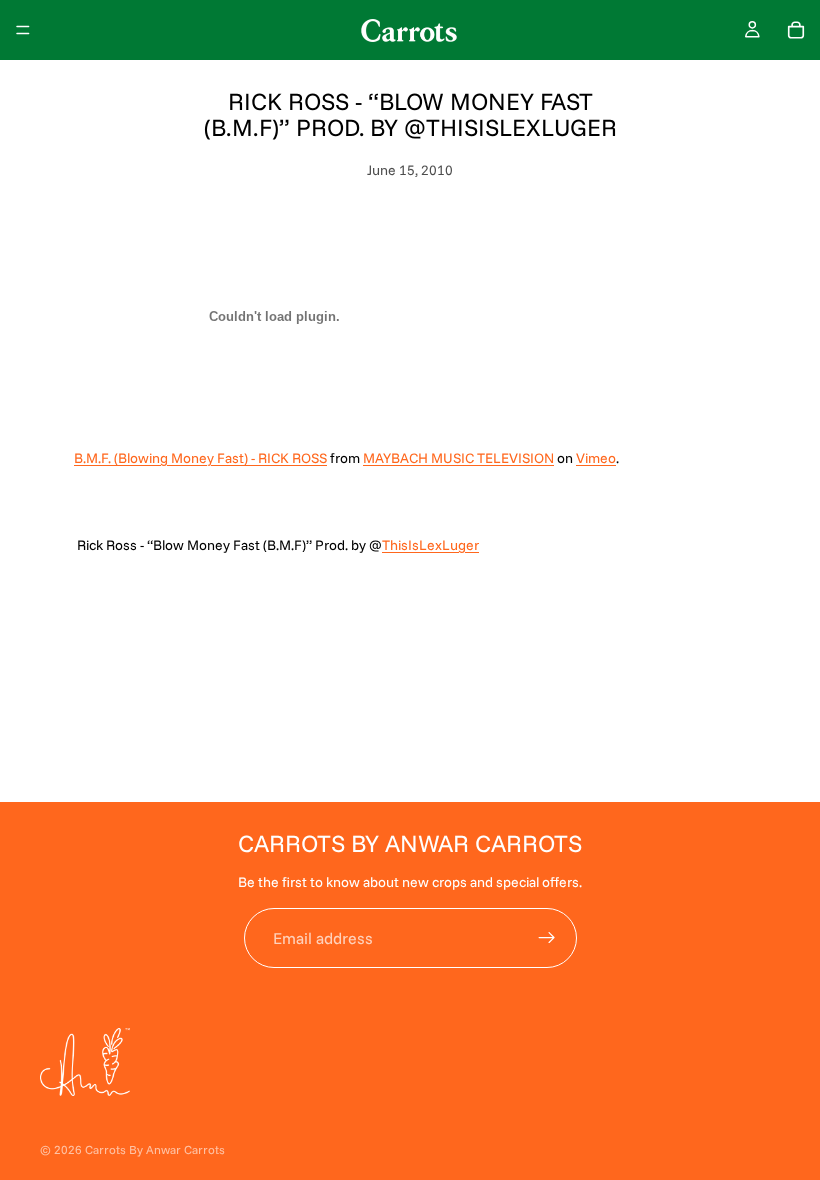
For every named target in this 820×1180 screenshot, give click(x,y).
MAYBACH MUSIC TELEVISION (458, 458)
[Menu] (23, 30)
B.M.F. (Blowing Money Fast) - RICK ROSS (200, 458)
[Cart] (796, 30)
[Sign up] (547, 938)
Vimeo (596, 458)
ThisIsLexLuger (430, 545)
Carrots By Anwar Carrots (155, 1149)
